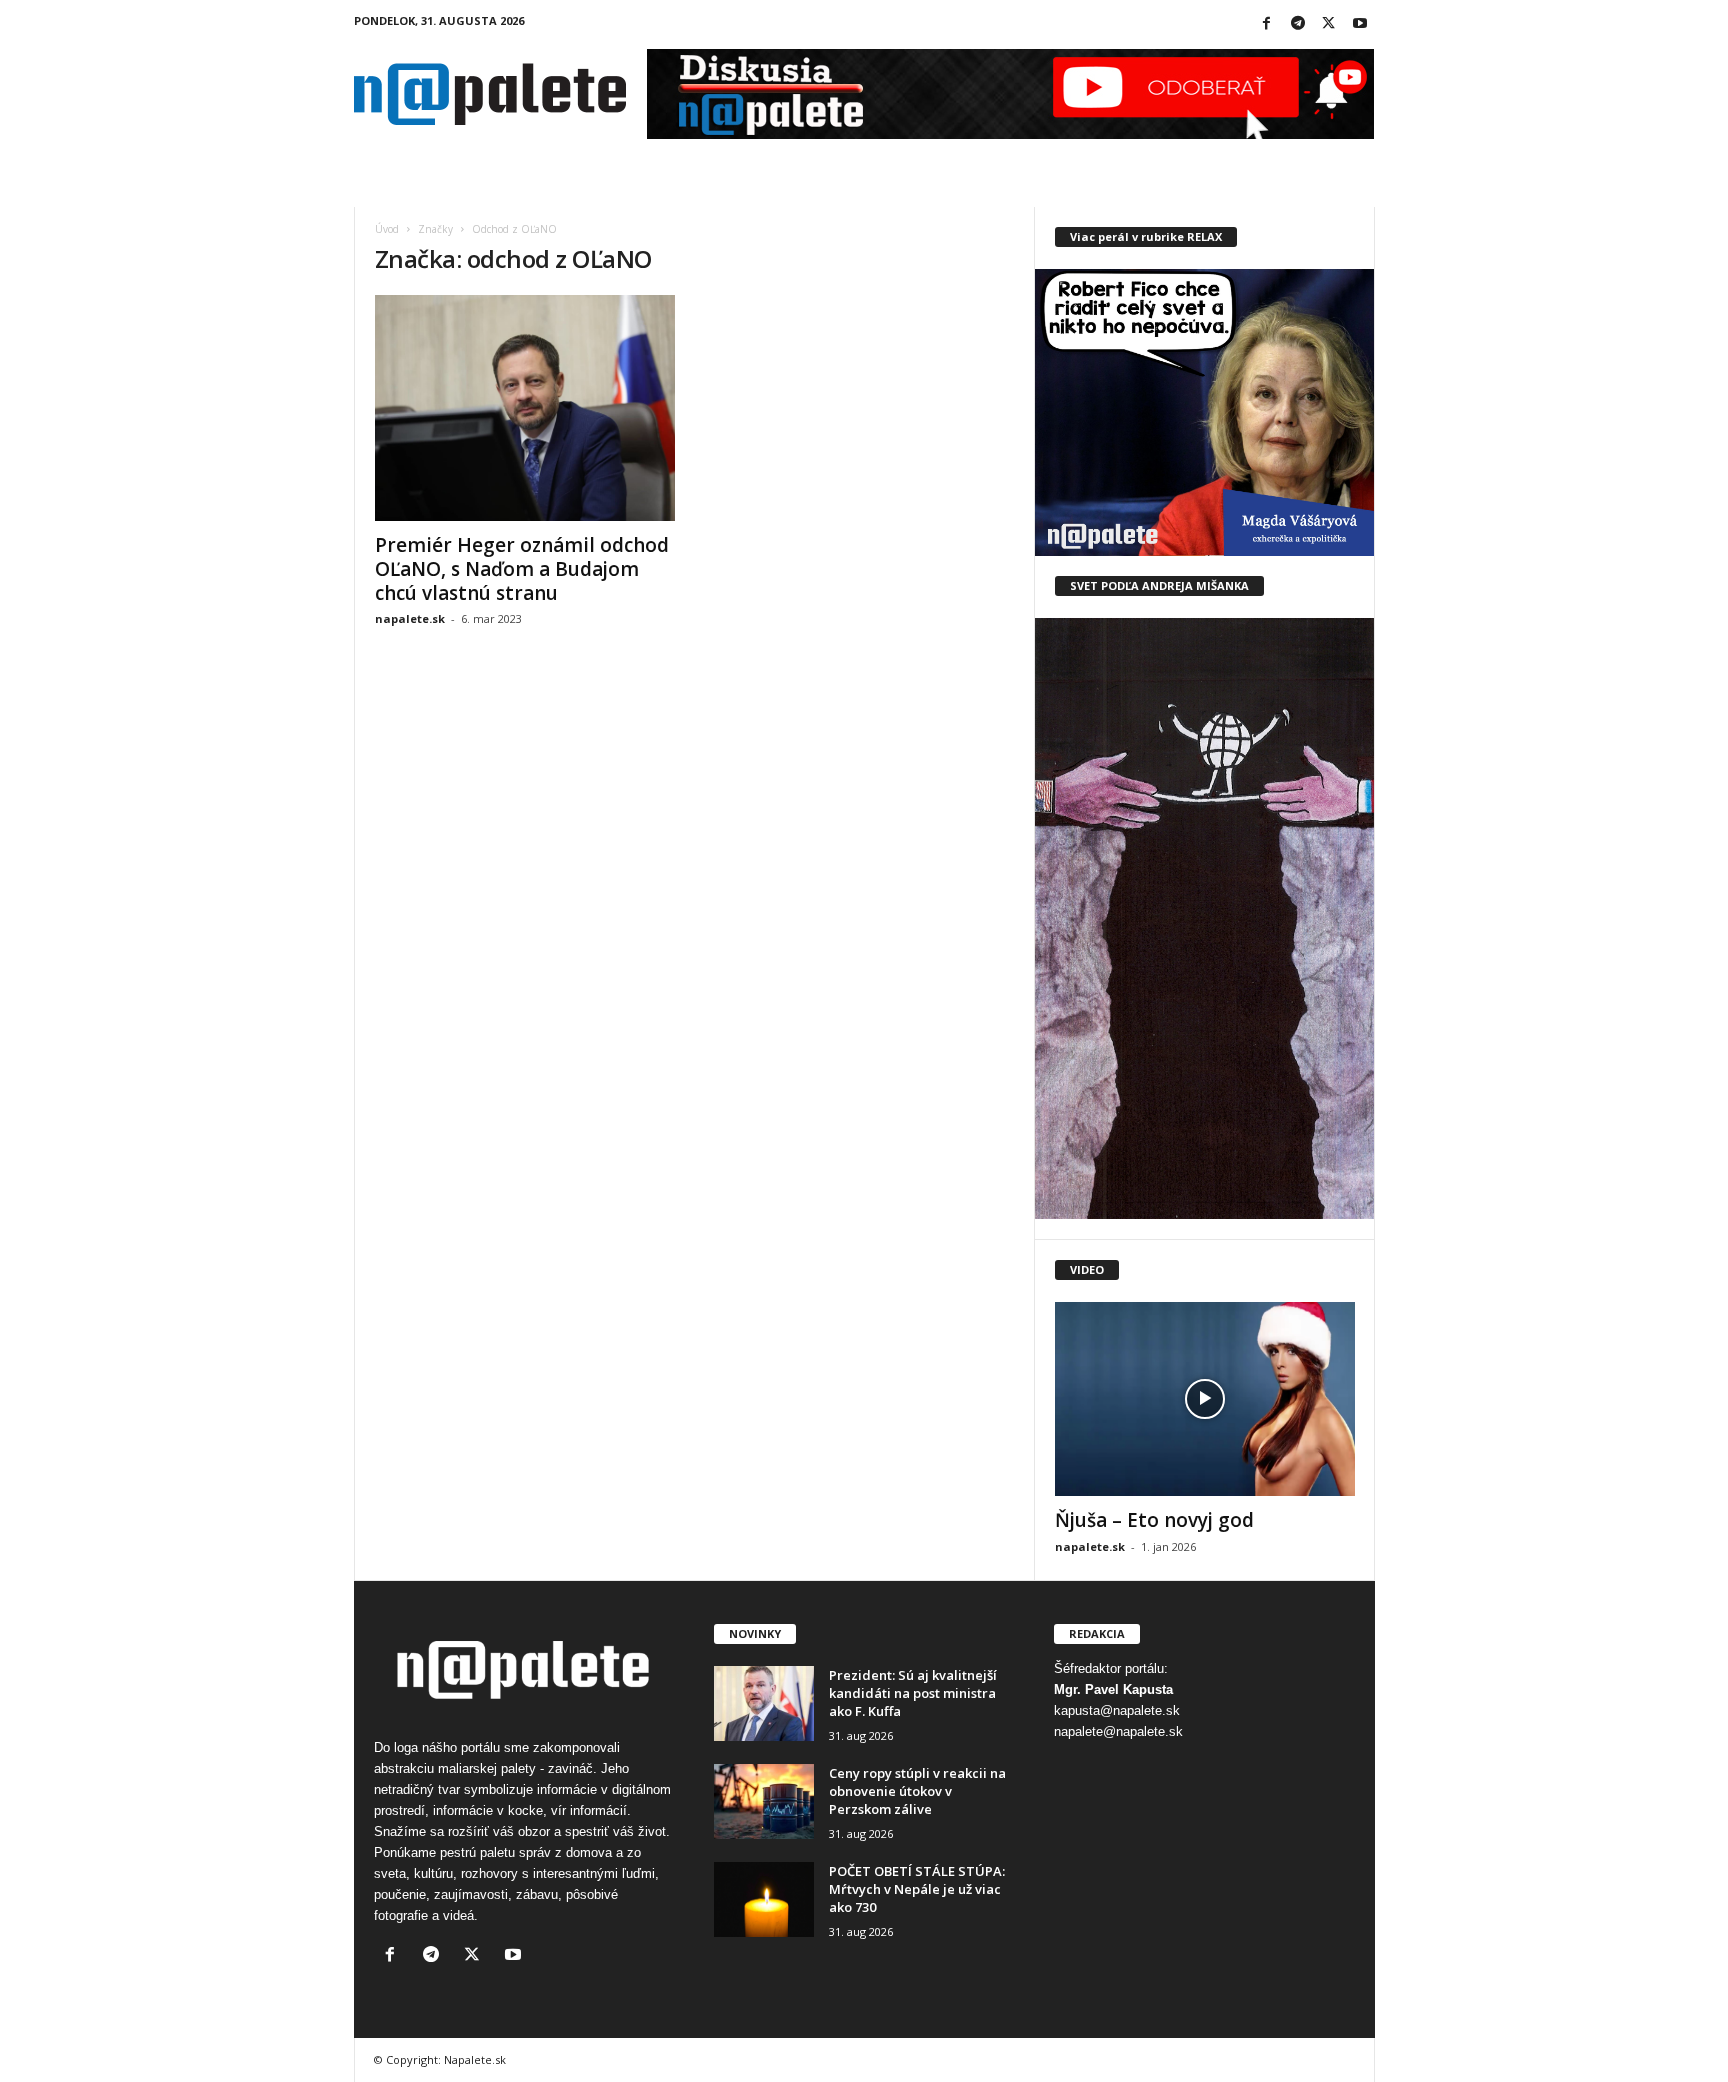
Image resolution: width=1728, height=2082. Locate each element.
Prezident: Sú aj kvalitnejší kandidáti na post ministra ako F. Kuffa (913, 1693)
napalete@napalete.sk (1118, 1731)
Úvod (387, 229)
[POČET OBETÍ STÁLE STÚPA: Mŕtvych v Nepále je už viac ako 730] (764, 1899)
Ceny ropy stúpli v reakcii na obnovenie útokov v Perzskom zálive (917, 1791)
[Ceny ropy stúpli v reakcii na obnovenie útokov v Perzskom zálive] (764, 1801)
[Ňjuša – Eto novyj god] (1205, 1399)
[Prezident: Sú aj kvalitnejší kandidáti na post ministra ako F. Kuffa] (764, 1703)
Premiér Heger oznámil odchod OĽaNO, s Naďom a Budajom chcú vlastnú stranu (522, 569)
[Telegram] (1298, 24)
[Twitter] (1329, 24)
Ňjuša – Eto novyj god (1154, 1520)
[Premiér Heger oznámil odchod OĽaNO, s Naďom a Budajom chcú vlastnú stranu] (525, 408)
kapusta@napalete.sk (1117, 1710)
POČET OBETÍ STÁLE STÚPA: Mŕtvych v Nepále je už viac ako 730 (917, 1889)
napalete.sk (410, 618)
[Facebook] (1267, 24)
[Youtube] (1360, 24)
